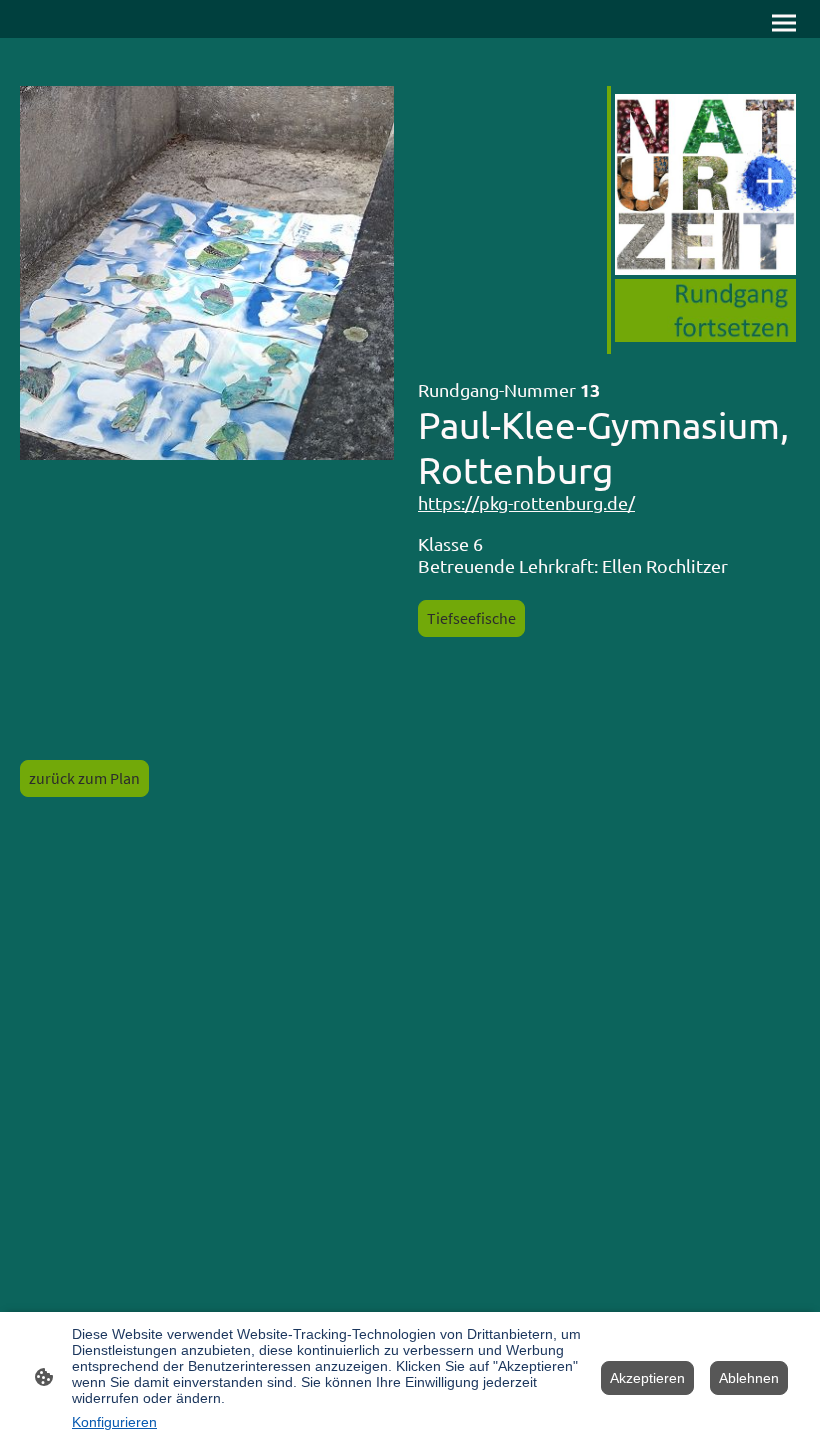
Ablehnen (749, 1378)
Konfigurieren (114, 1422)
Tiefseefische (471, 618)
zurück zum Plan (84, 778)
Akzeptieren (647, 1378)
